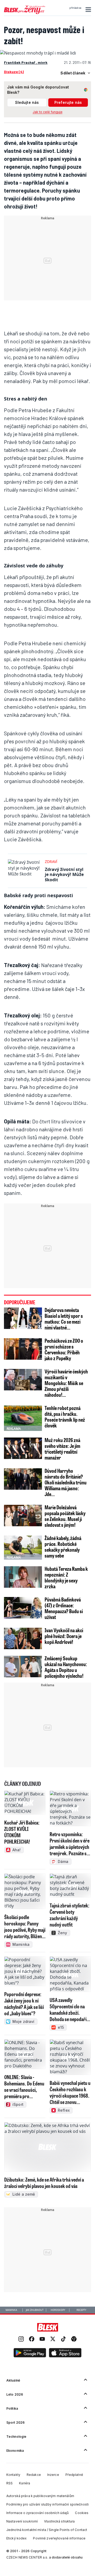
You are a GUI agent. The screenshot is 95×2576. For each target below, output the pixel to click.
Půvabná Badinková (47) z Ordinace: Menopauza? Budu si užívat (64, 1608)
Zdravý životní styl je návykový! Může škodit (64, 874)
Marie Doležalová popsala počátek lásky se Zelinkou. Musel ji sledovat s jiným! (65, 1516)
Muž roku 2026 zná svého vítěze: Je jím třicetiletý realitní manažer (62, 1449)
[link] (21, 2340)
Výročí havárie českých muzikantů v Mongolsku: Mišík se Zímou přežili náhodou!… (66, 1383)
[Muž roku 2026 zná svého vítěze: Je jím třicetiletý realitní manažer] (23, 1448)
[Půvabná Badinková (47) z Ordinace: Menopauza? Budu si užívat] (23, 1608)
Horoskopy (58, 2310)
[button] (87, 10)
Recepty (81, 2310)
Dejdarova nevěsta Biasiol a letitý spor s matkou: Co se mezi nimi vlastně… (64, 1319)
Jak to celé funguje (48, 112)
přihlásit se (75, 8)
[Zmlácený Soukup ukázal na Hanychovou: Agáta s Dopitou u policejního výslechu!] (23, 1667)
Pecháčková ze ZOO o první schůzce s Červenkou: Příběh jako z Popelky (64, 1349)
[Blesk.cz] (48, 2327)
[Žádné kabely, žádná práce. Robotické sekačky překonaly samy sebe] (23, 1546)
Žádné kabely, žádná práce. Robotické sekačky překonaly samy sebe (63, 1547)
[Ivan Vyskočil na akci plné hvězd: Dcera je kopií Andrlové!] (23, 1638)
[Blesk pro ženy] (25, 13)
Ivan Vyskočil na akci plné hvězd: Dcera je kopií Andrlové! (64, 1636)
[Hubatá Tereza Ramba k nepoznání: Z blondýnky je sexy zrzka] (23, 1577)
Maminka (11, 2310)
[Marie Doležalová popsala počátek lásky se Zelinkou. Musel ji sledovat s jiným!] (23, 1516)
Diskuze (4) (14, 72)
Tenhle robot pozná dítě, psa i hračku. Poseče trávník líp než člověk (65, 1417)
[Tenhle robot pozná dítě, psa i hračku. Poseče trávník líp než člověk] (23, 1418)
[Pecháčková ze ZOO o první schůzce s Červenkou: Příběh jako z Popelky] (23, 1349)
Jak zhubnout (35, 2310)
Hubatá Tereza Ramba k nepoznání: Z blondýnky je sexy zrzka (66, 1577)
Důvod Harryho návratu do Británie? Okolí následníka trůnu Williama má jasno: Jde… (66, 1482)
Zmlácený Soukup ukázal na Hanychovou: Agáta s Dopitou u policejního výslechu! (66, 1667)
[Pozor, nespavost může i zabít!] (38, 53)
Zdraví (51, 862)
